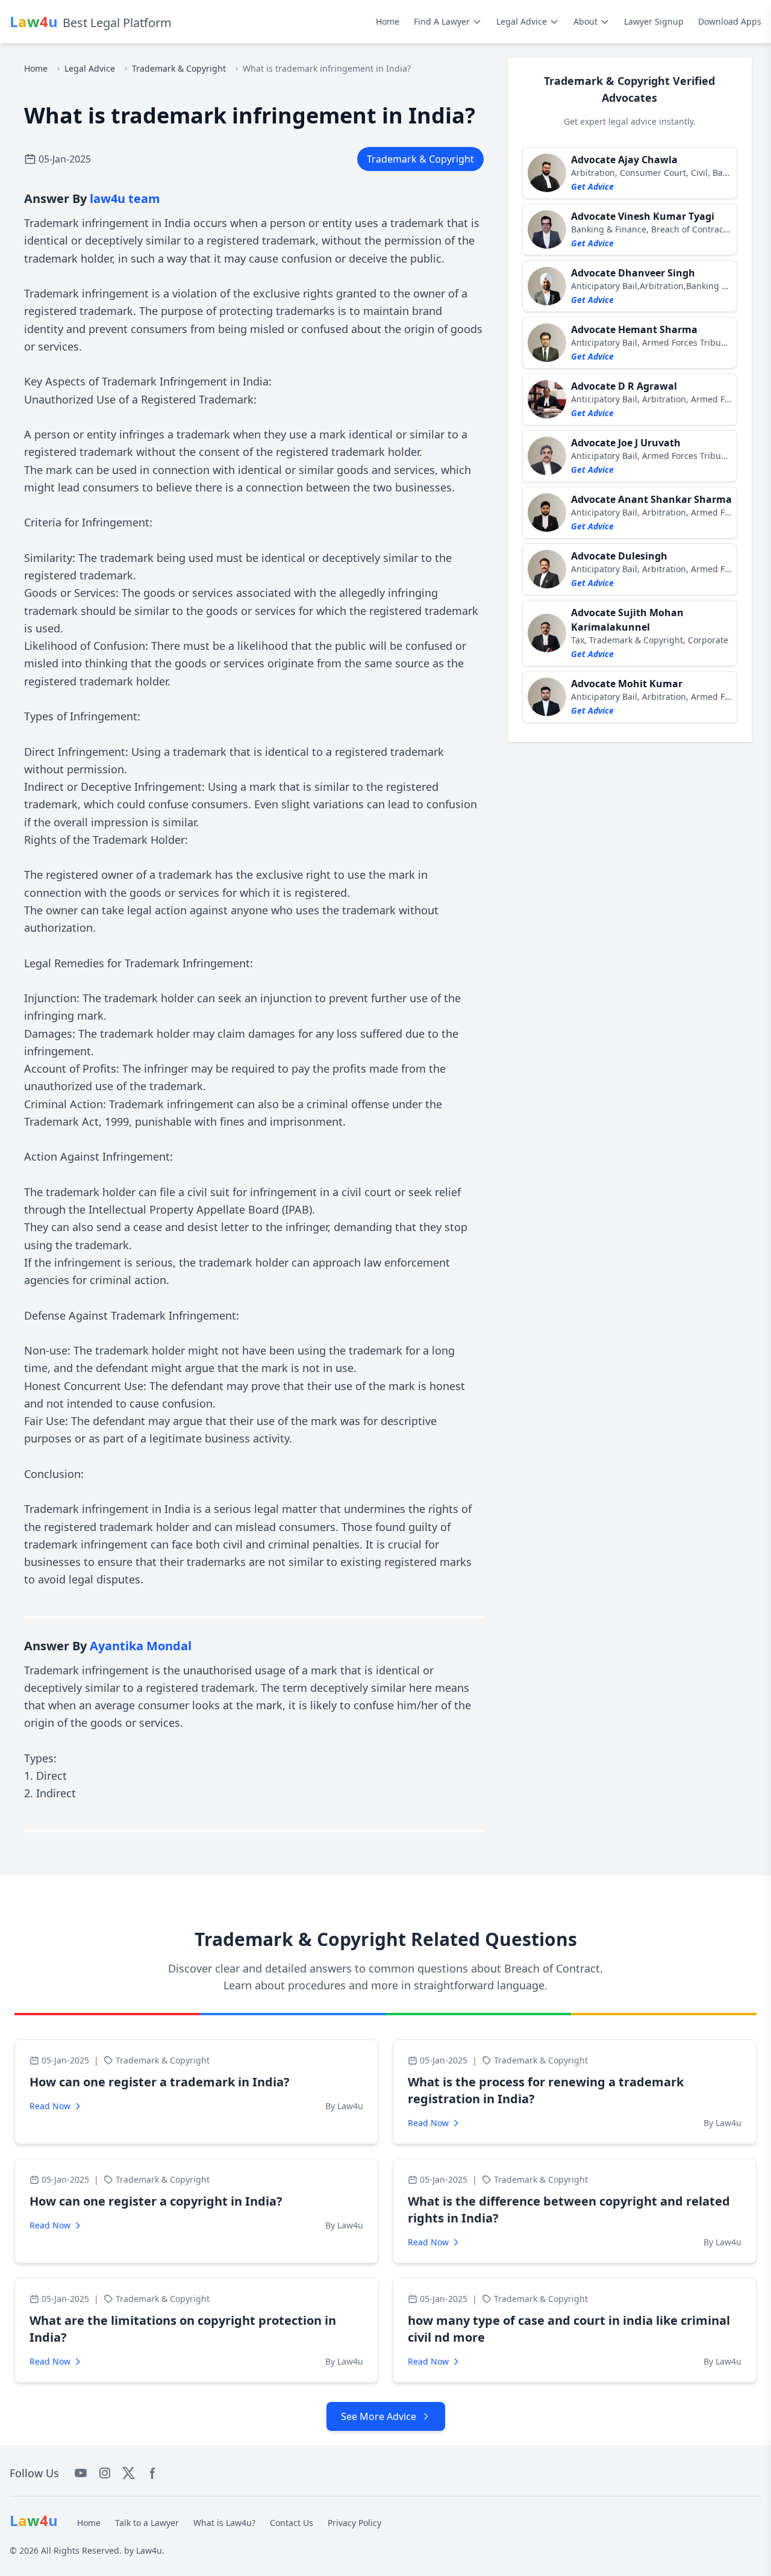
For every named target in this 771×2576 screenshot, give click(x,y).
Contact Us (292, 2523)
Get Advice (592, 186)
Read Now (50, 2106)
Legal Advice (522, 21)
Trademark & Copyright (179, 68)
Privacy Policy (354, 2523)
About (585, 21)
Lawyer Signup (654, 21)
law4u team (125, 198)
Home (388, 21)
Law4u (149, 2550)
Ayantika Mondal (141, 1646)
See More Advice (379, 2416)
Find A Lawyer (442, 21)
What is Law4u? (224, 2523)
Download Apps (730, 21)
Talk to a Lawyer (147, 2523)
